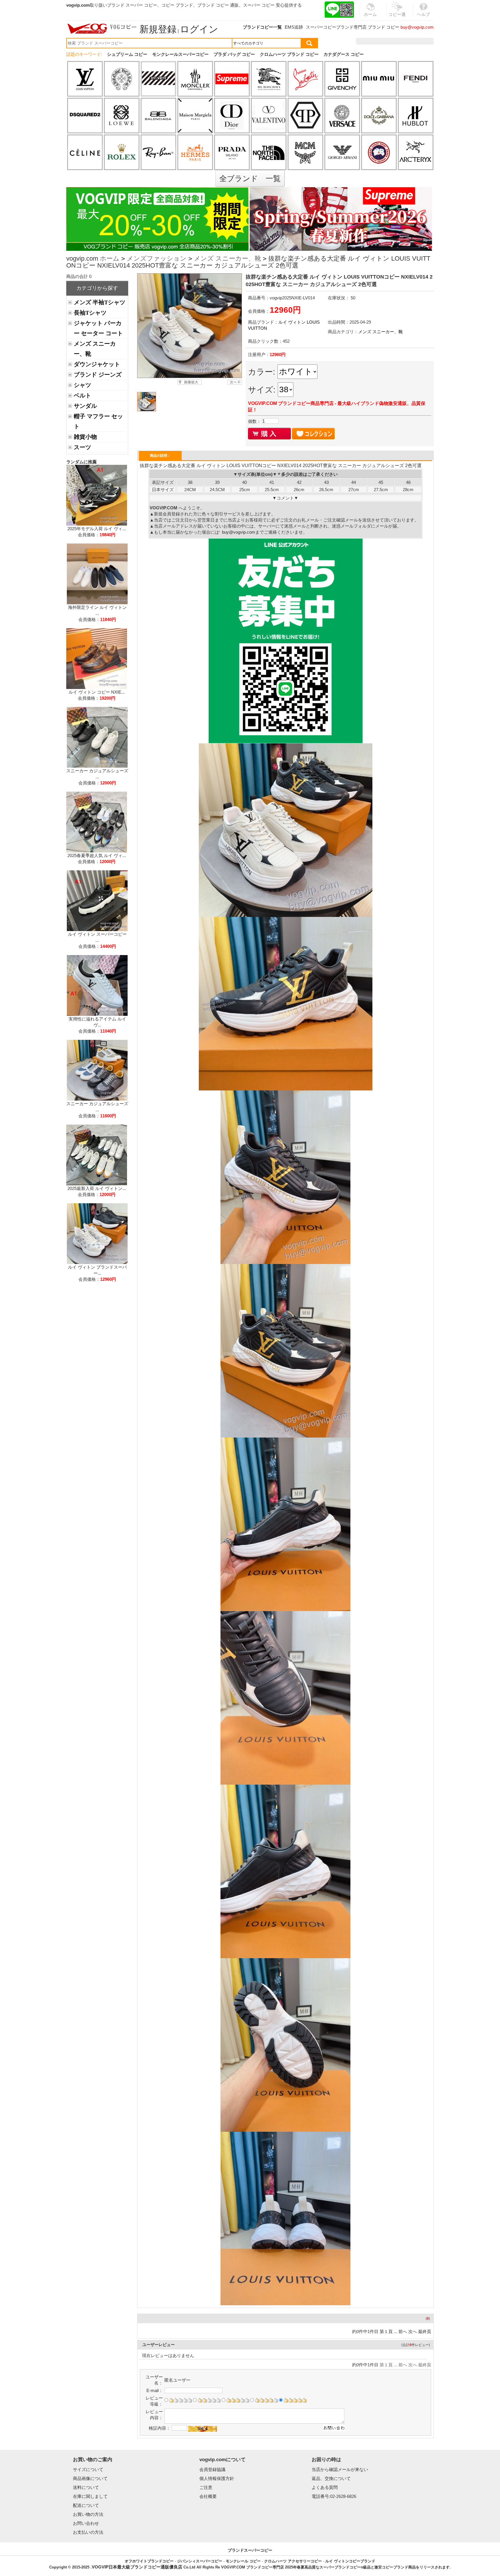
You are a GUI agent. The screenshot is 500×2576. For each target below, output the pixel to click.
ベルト (82, 395)
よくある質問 (325, 2487)
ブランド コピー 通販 (218, 5)
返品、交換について (331, 2478)
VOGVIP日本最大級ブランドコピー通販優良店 (137, 2567)
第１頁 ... (388, 2331)
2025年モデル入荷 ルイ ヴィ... (97, 529)
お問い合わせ (86, 2523)
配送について (86, 2505)
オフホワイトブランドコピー (149, 2561)
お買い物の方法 (88, 2514)
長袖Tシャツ (90, 313)
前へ (403, 2331)
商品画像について (90, 2478)
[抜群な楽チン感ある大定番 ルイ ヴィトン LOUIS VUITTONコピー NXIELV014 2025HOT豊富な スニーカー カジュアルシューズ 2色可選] (189, 326)
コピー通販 (397, 18)
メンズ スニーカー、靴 (227, 258)
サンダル (85, 406)
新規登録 (158, 29)
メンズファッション (157, 258)
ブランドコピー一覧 (262, 27)
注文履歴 (371, 41)
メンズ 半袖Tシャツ (100, 302)
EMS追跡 (294, 27)
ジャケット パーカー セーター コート (98, 328)
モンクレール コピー (243, 2561)
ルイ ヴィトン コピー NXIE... (97, 692)
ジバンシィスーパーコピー (200, 2561)
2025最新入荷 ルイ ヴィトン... (97, 1188)
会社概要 (208, 2496)
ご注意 (206, 2487)
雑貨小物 (85, 437)
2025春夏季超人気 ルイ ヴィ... (97, 855)
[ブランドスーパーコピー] (102, 29)
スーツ (82, 447)
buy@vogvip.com (417, 27)
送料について (86, 2487)
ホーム (110, 258)
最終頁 (425, 2331)
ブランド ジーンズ (98, 375)
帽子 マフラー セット (98, 421)
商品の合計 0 (79, 276)
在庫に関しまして (90, 2496)
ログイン (199, 29)
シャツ (82, 385)
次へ (413, 2331)
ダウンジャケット (97, 364)
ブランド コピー (384, 27)
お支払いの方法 (88, 2532)
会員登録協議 (212, 2469)
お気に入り (397, 41)
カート (421, 41)
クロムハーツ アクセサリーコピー (293, 2561)
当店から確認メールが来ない (340, 2469)
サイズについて (88, 2469)
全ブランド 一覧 (250, 178)
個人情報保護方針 (217, 2478)
